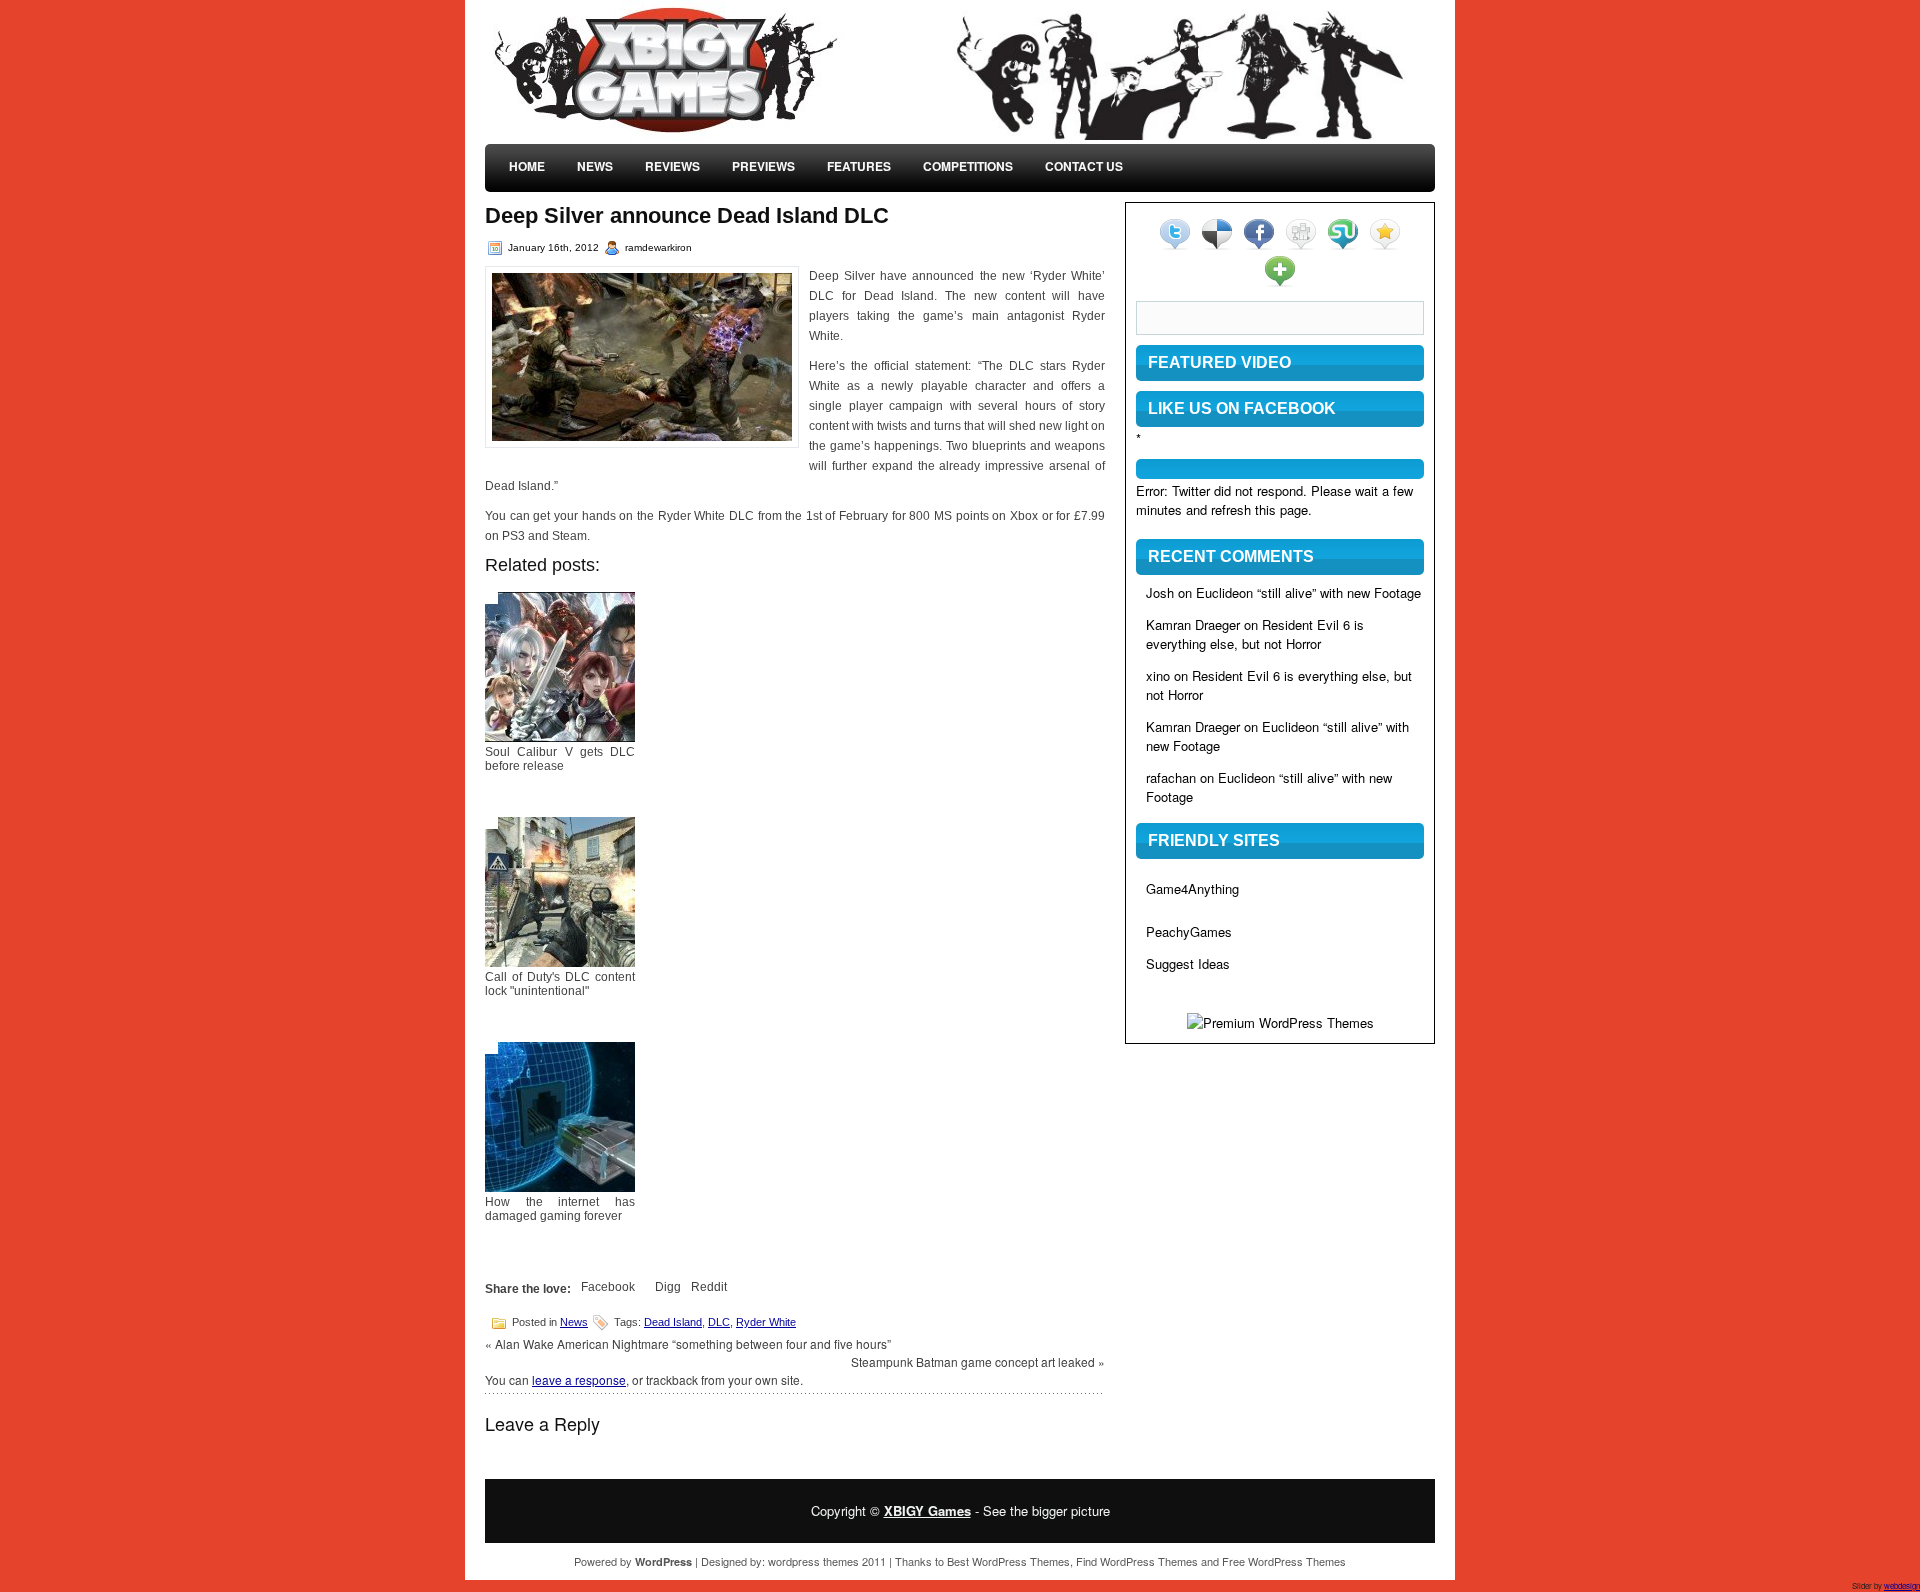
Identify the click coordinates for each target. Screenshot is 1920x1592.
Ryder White (766, 1322)
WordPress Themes (1021, 1561)
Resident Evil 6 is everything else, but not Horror (1255, 634)
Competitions (968, 166)
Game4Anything (1192, 888)
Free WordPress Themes (1284, 1561)
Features (859, 166)
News (595, 166)
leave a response (579, 1379)
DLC (719, 1322)
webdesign (1902, 1585)
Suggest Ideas (1188, 963)
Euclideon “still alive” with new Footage (1308, 592)
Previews (763, 166)
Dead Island (673, 1322)
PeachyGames (1189, 931)
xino (1158, 675)
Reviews (672, 166)
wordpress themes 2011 (827, 1561)
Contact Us (1084, 166)
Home (527, 166)
